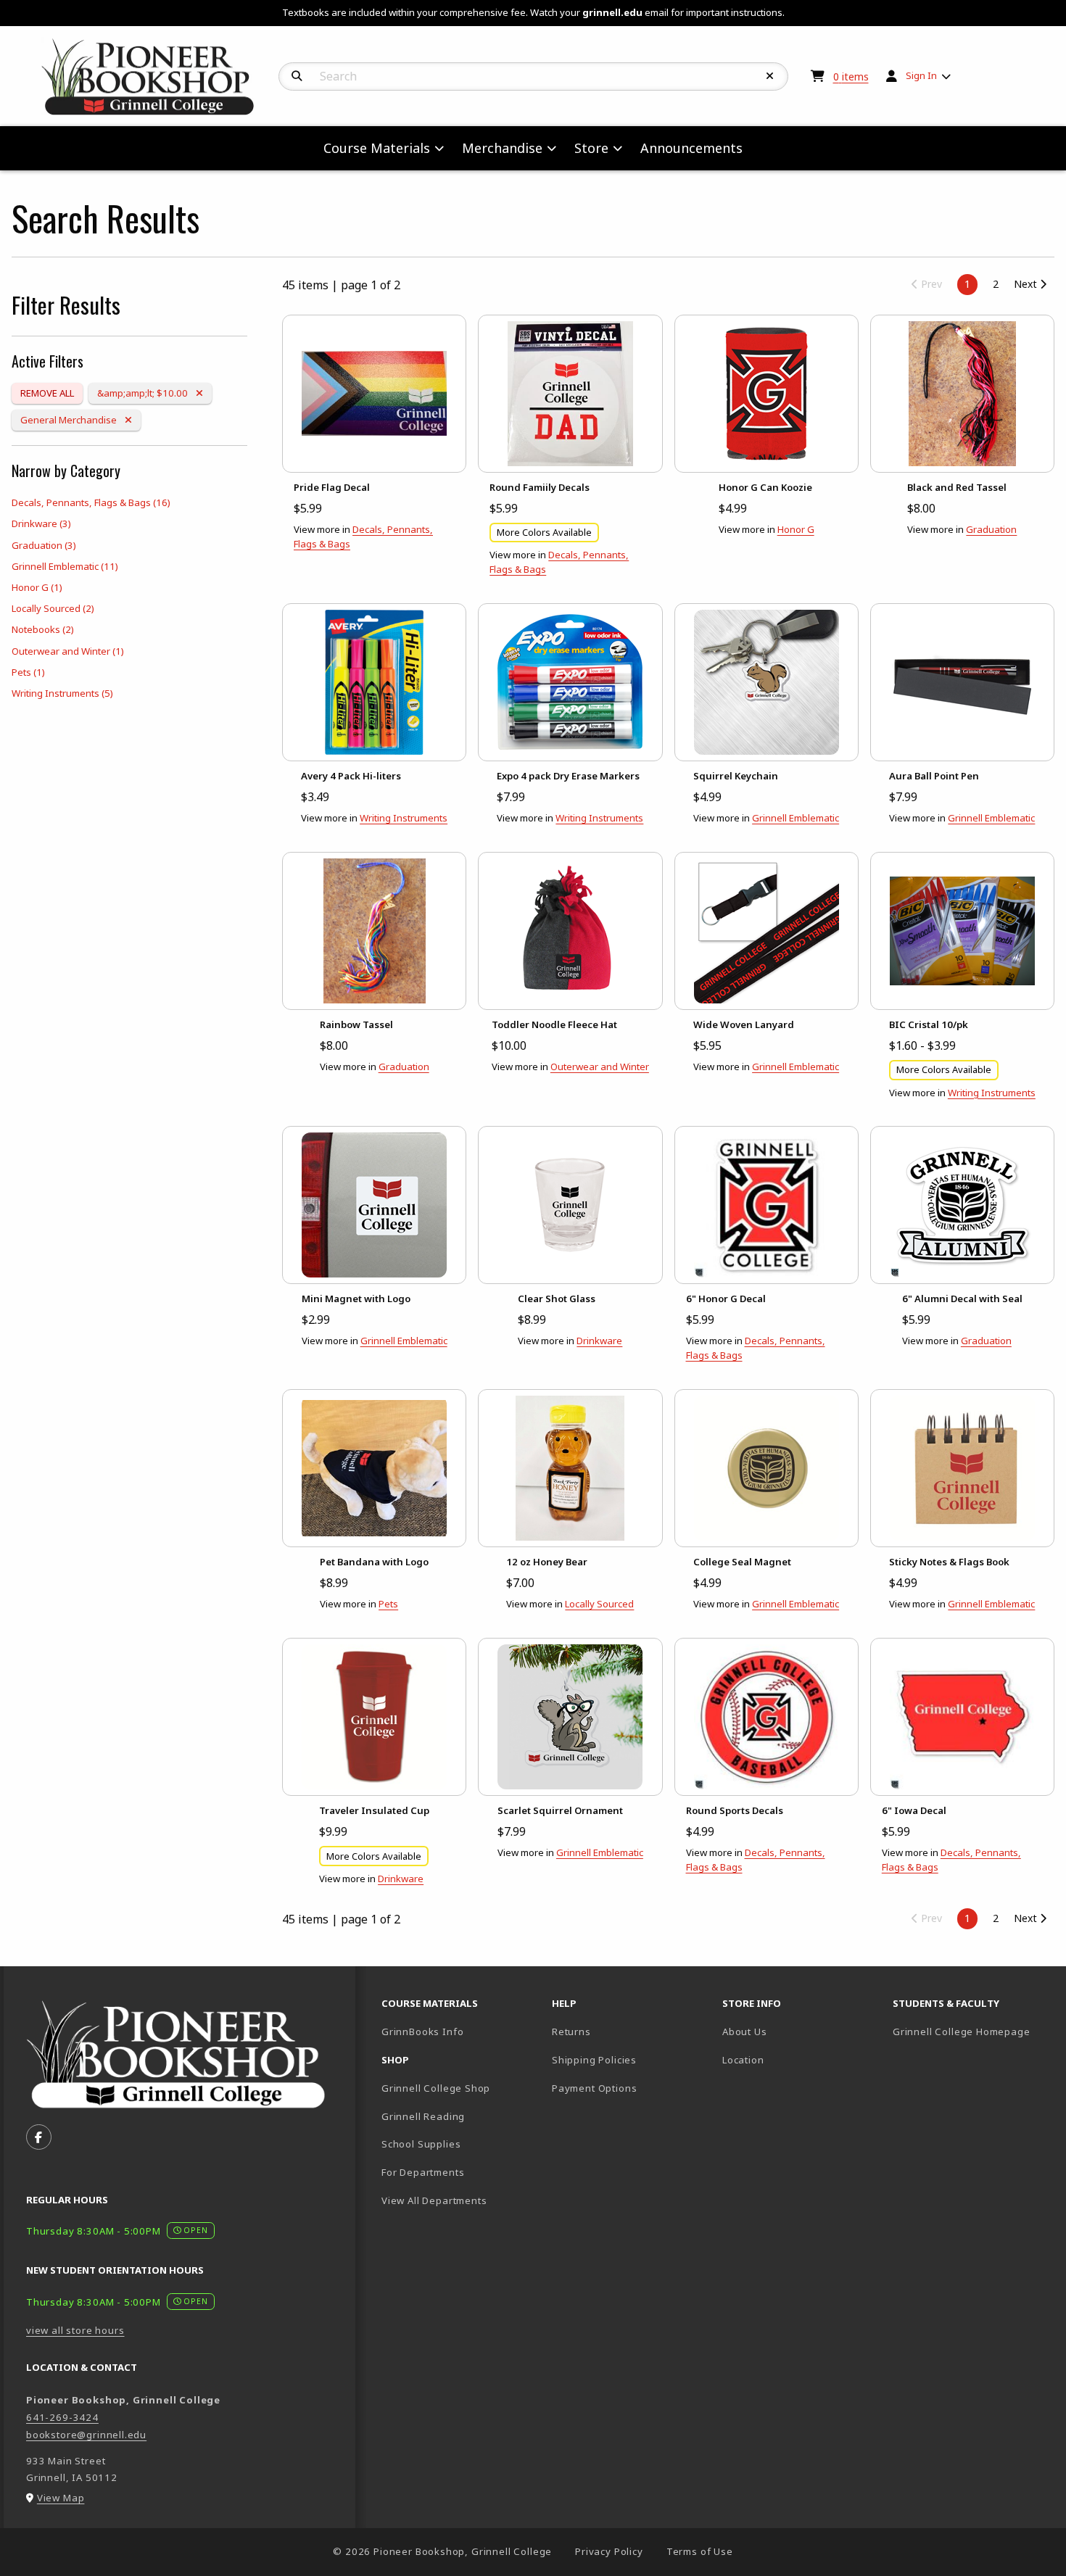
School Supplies (421, 2144)
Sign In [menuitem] (921, 75)
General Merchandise (69, 419)
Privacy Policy (609, 2551)
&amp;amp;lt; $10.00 (143, 393)
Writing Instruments (62, 693)
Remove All (47, 393)
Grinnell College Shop (436, 2088)
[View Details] (374, 394)
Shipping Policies (594, 2060)
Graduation (44, 545)
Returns (571, 2032)
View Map (61, 2498)
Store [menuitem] (591, 148)
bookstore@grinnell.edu (86, 2435)
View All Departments (434, 2200)
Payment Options (594, 2088)
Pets (28, 672)
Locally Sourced (53, 608)
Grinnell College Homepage (972, 2031)
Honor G (37, 587)
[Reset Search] (770, 76)
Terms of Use (700, 2551)
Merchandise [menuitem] (502, 148)
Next (1027, 284)
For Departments (423, 2172)
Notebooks (43, 629)
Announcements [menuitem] (691, 148)
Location (743, 2060)
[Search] (297, 76)
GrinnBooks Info (461, 2031)
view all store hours (75, 2330)
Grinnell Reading (423, 2116)
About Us (745, 2032)
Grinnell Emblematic (65, 566)
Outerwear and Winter (68, 651)
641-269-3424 (62, 2417)
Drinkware (41, 523)
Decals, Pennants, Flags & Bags (91, 502)
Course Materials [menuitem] (377, 148)
